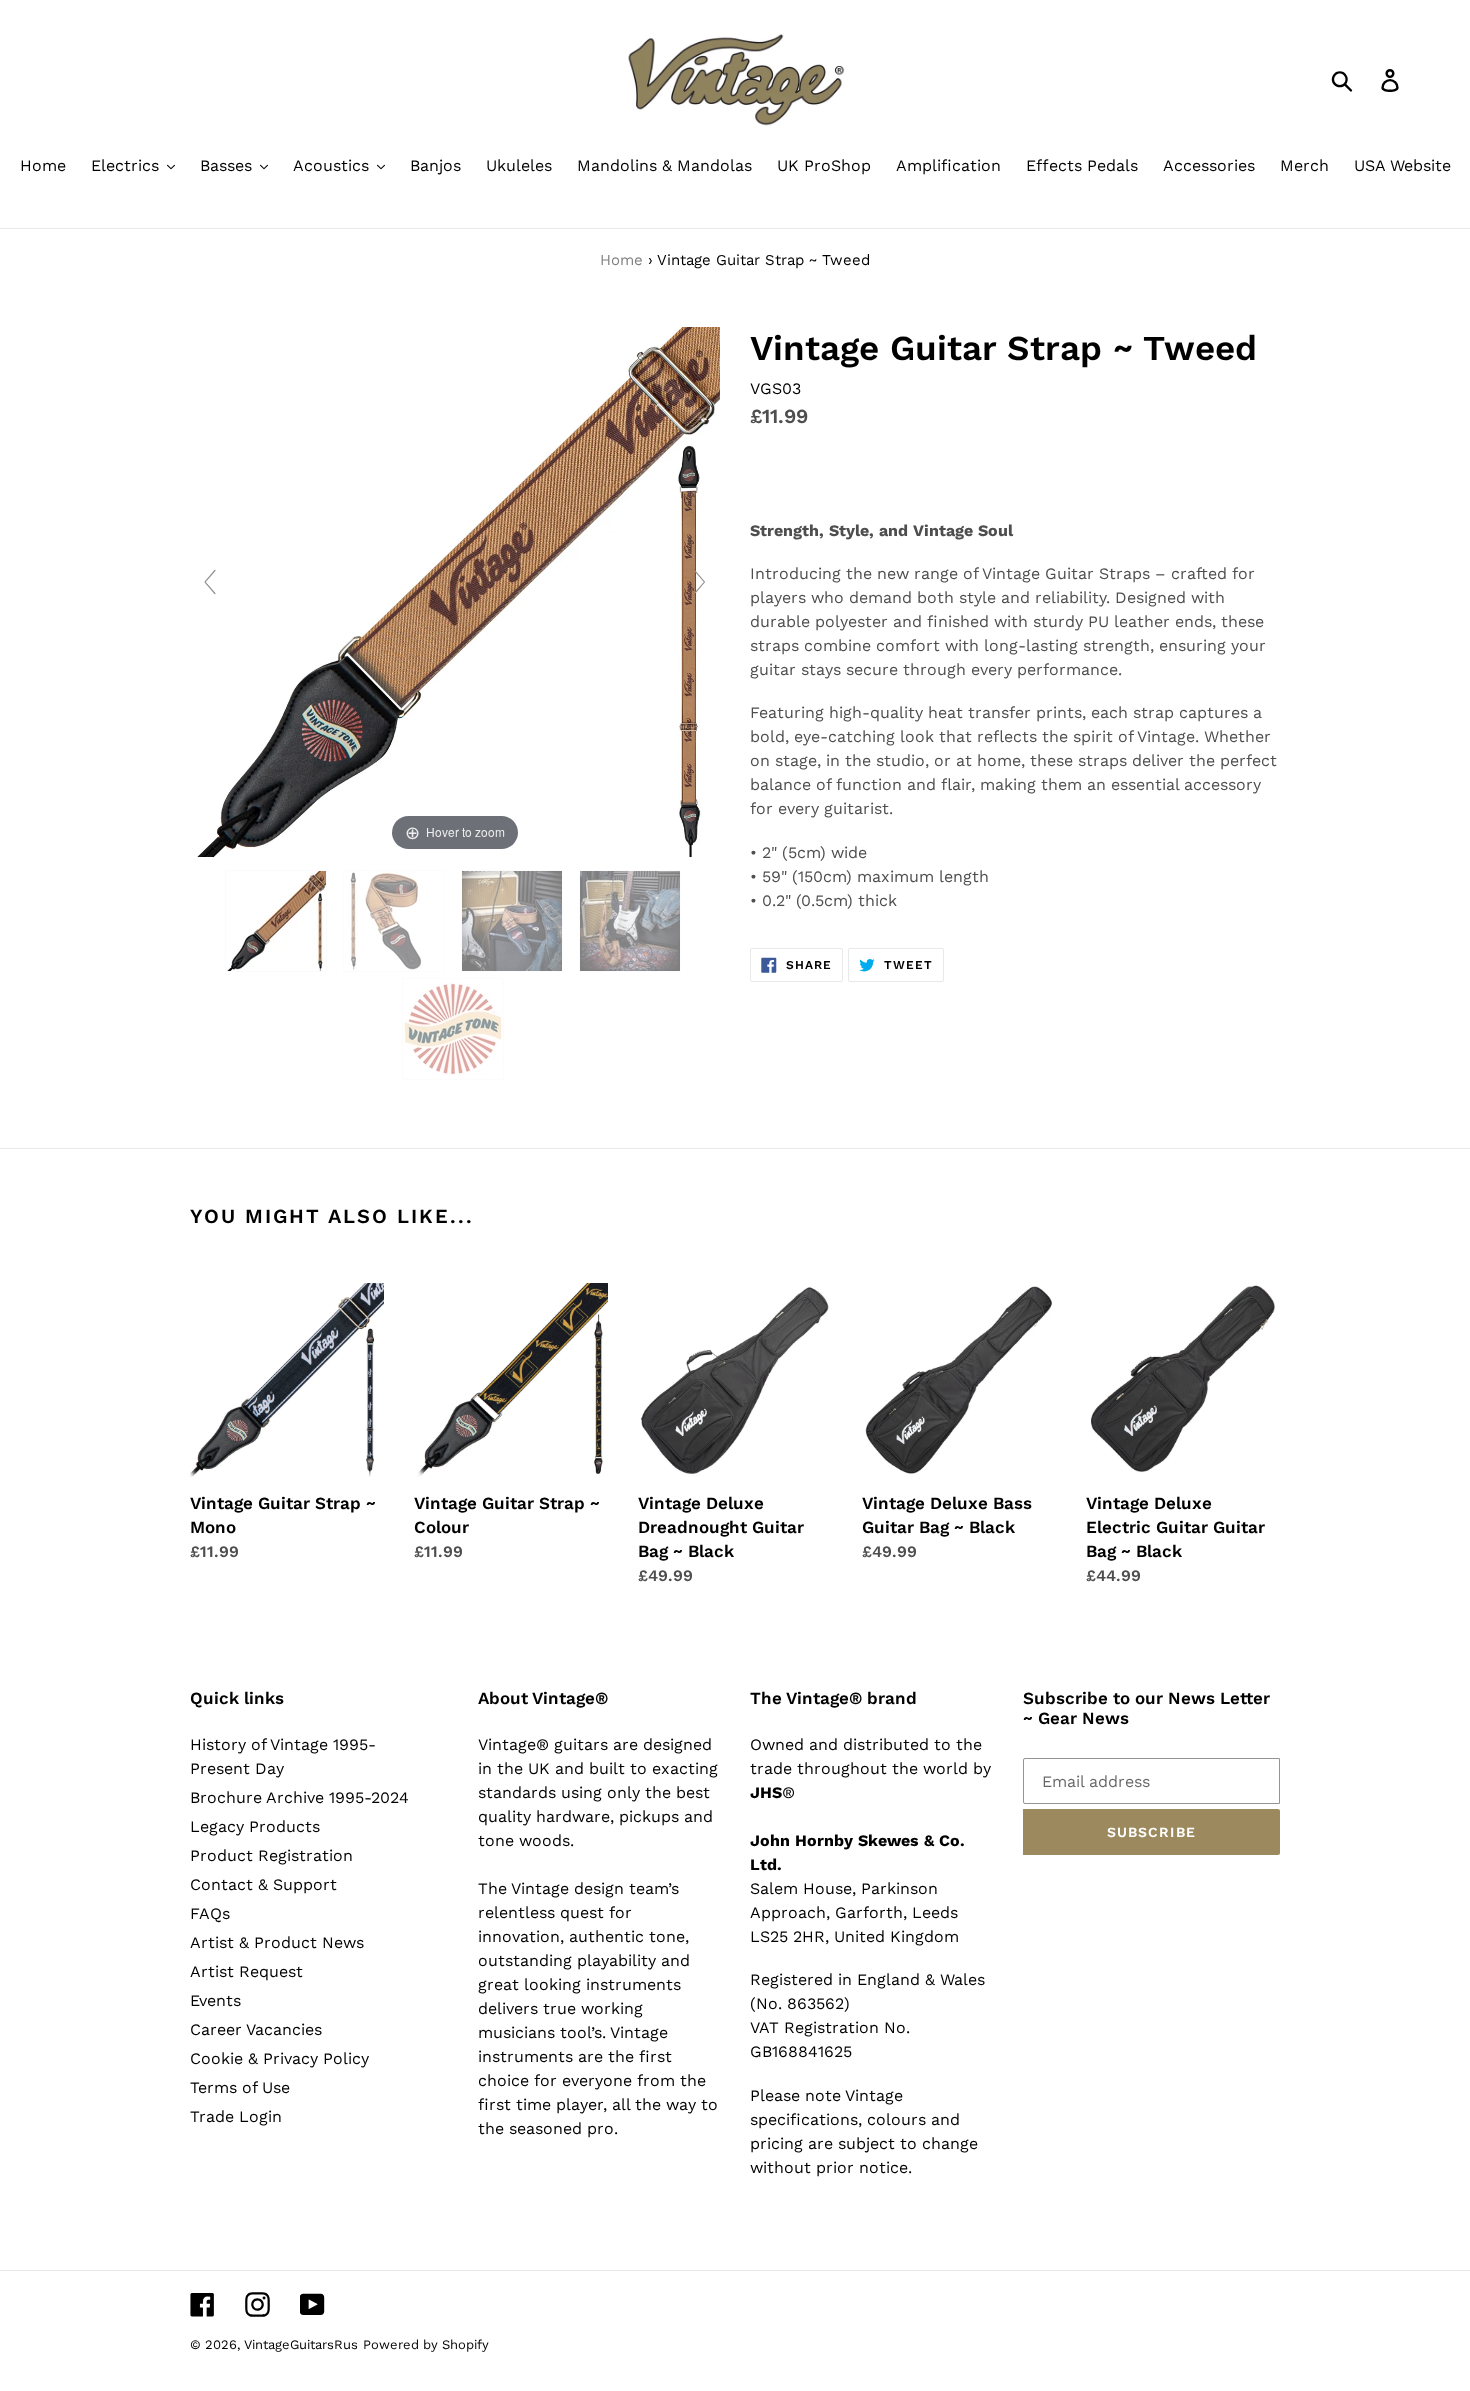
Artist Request (246, 1971)
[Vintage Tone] (455, 1029)
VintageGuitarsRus (301, 2344)
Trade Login (236, 2116)
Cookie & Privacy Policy (279, 2058)
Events (215, 2000)
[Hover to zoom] (455, 590)
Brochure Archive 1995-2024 (299, 1797)
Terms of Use (240, 2087)
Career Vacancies (256, 2029)
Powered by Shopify (426, 2344)
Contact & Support (263, 1884)
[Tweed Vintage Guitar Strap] (278, 921)
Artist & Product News (277, 1942)
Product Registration (271, 1855)
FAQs (210, 1913)
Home (621, 260)
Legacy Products (255, 1826)
